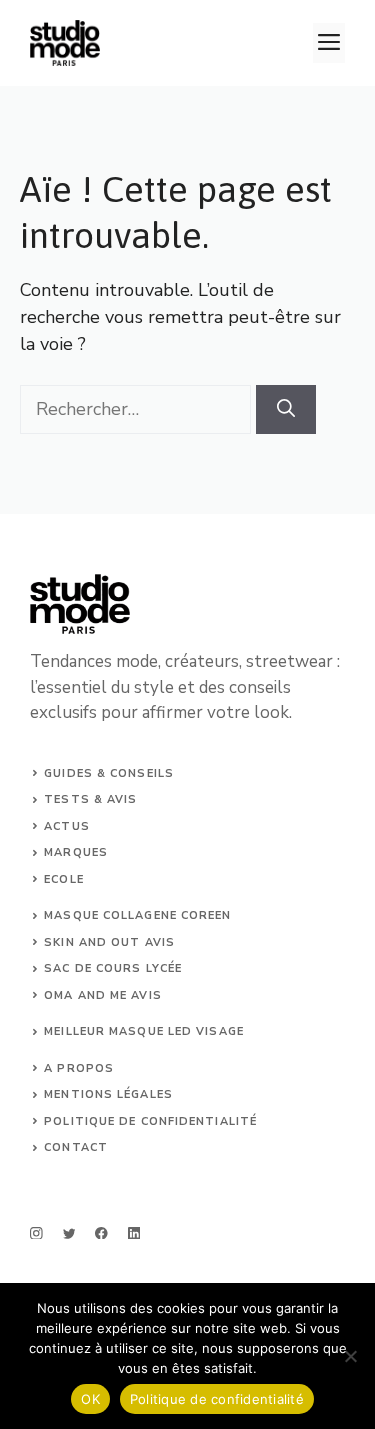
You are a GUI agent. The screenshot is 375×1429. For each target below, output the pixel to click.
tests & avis (90, 799)
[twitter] (69, 1233)
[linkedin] (134, 1233)
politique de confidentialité (150, 1121)
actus (67, 826)
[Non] (350, 1356)
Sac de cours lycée (113, 968)
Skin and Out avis (109, 942)
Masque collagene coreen (137, 915)
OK (90, 1399)
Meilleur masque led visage (144, 1031)
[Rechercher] (286, 409)
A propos (79, 1068)
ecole (64, 879)
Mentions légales (108, 1094)
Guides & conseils (109, 773)
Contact (76, 1147)
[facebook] (101, 1233)
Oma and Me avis (103, 995)
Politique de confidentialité (217, 1399)
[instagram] (36, 1233)
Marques (76, 852)
